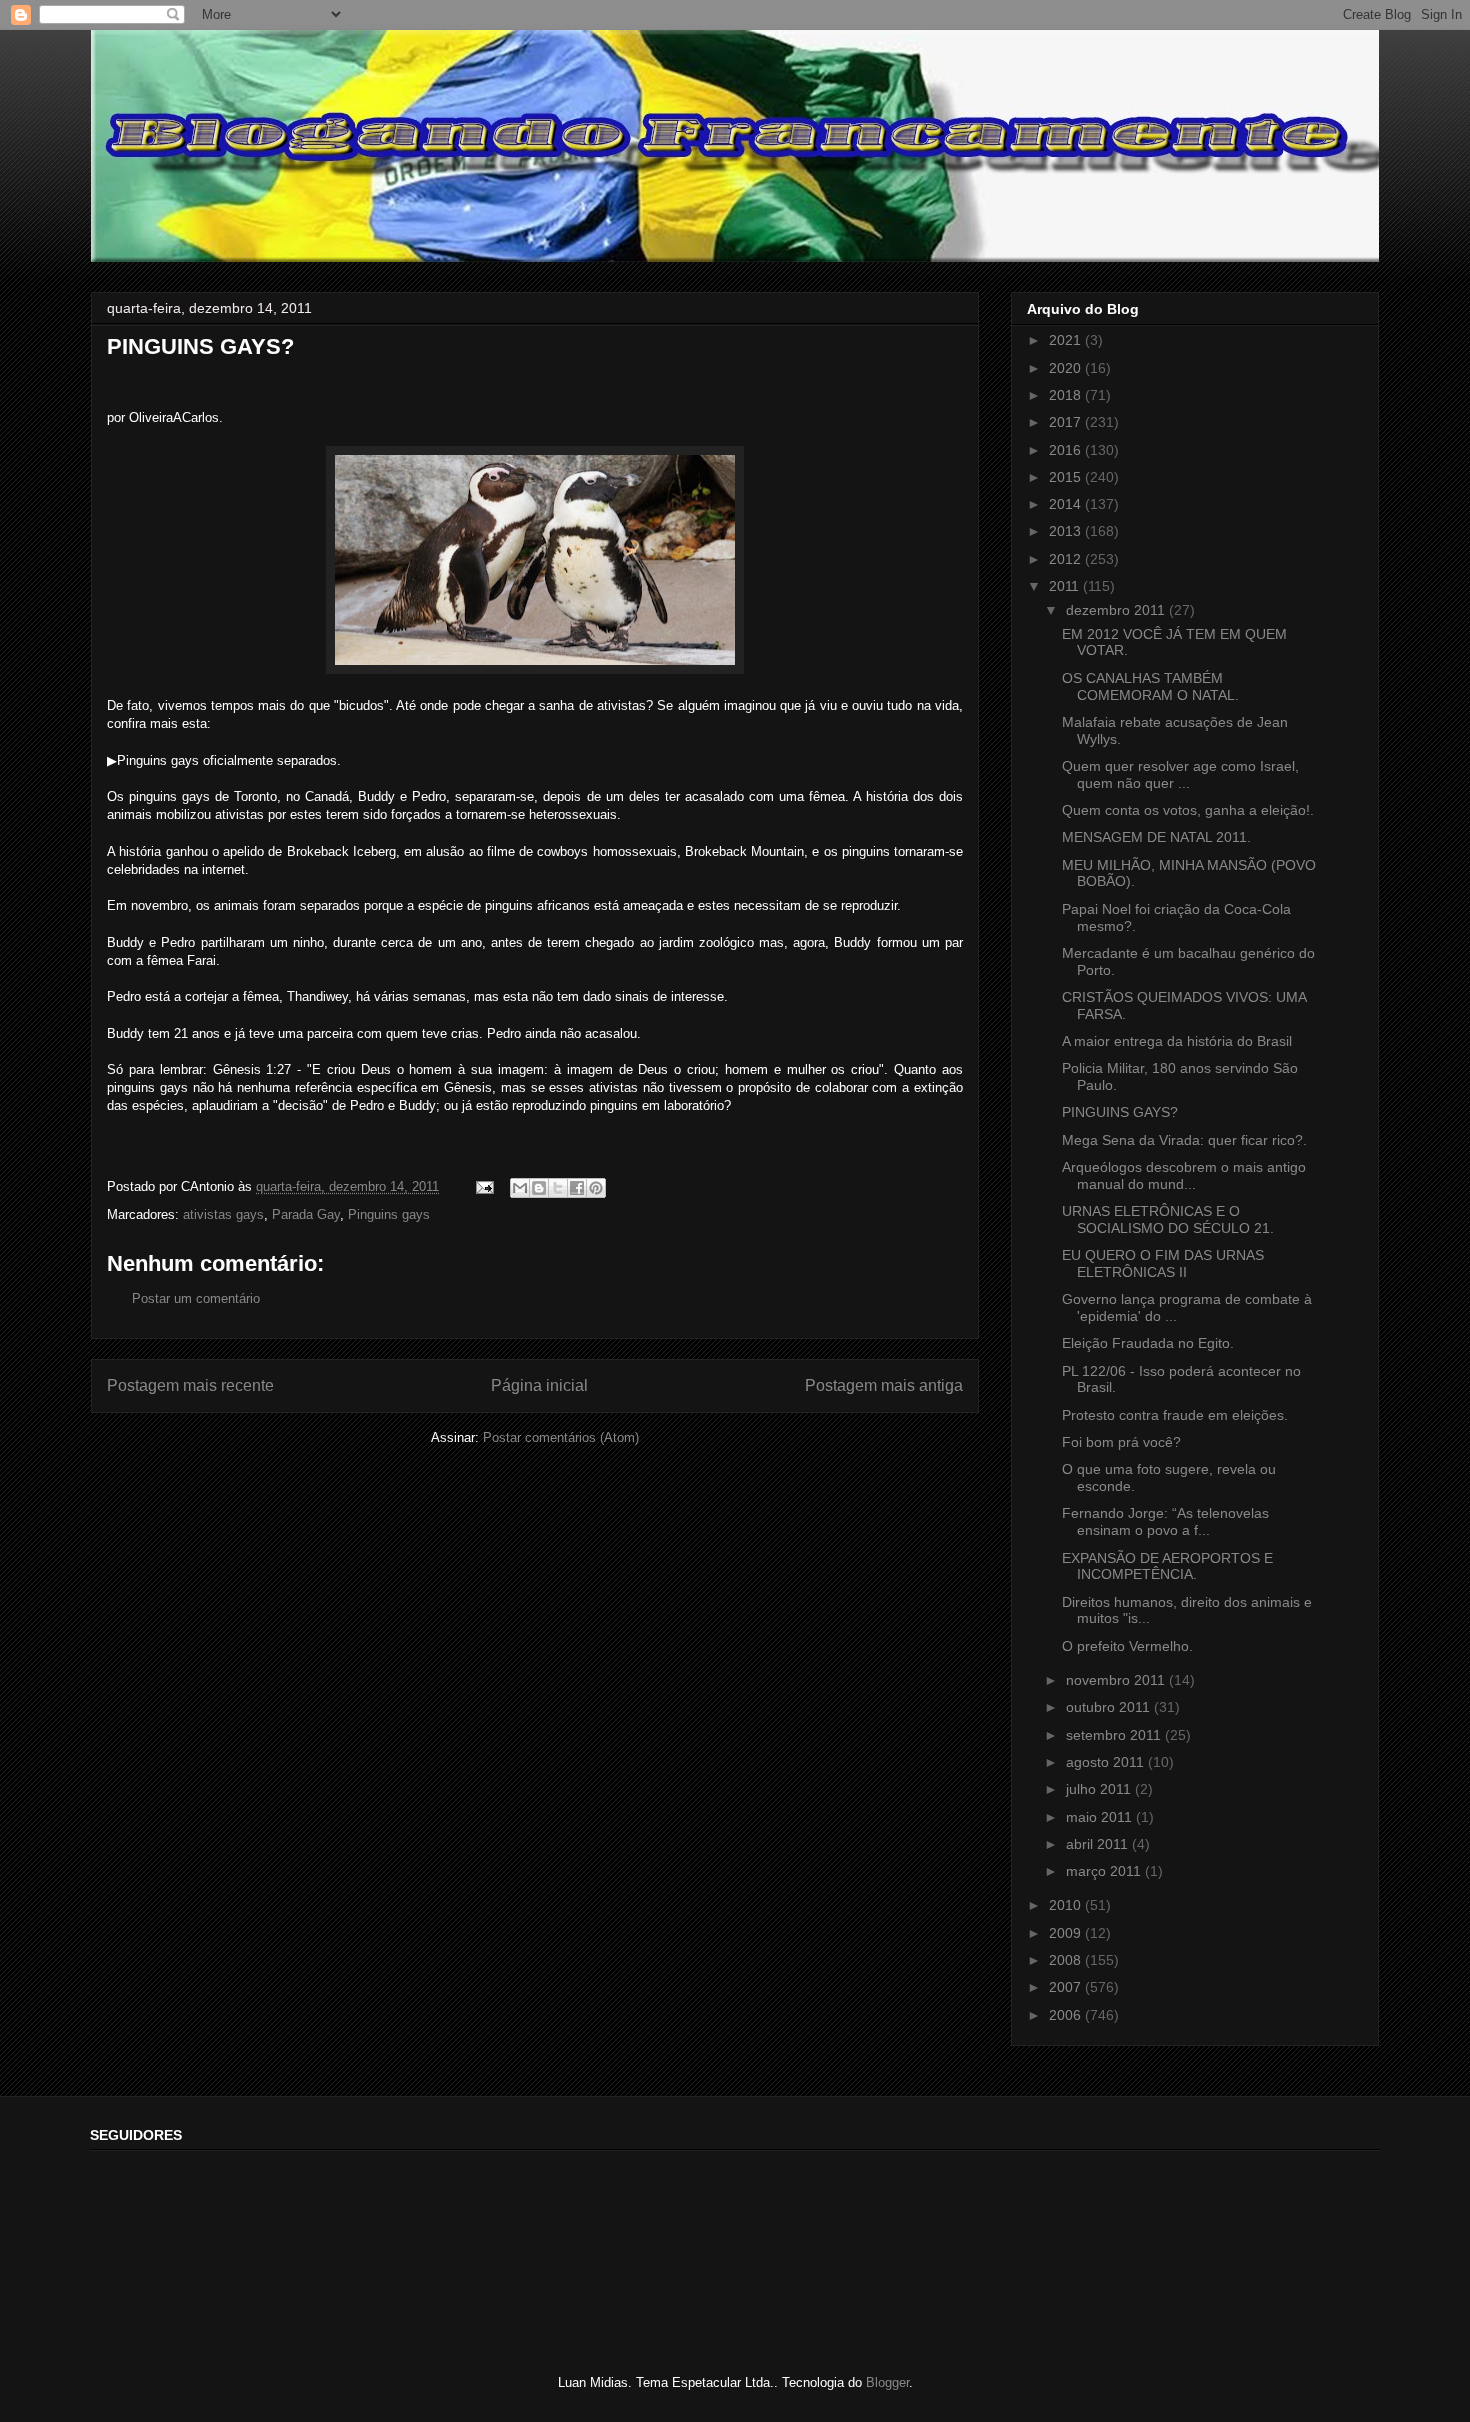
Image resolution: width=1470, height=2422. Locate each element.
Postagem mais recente (190, 1385)
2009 (1067, 1933)
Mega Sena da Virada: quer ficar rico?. (1184, 1140)
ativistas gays (223, 1214)
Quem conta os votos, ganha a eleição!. (1188, 810)
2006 (1067, 2015)
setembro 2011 (1115, 1735)
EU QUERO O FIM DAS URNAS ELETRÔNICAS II (1163, 1263)
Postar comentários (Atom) (561, 1437)
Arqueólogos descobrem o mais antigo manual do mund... (1184, 1175)
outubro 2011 (1110, 1707)
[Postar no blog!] (539, 1188)
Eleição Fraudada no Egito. (1148, 1343)
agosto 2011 (1107, 1762)
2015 (1067, 477)
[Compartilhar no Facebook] (577, 1188)
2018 (1067, 395)
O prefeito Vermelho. (1127, 1646)
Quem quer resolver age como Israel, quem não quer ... (1180, 774)
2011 (1066, 586)
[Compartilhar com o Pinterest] (596, 1188)
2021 (1067, 340)
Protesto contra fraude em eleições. (1175, 1415)
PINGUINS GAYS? (1120, 1112)
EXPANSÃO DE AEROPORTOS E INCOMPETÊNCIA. (1167, 1566)
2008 (1067, 1960)
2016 (1067, 450)
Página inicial (539, 1385)
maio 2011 (1101, 1817)
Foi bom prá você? (1121, 1442)
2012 (1067, 559)
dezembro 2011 (1117, 610)
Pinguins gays (389, 1214)
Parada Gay (306, 1214)
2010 (1067, 1905)
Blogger (887, 2382)
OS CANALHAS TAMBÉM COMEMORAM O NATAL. (1150, 686)
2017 (1067, 422)
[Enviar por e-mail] (520, 1188)
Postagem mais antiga (884, 1385)
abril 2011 (1099, 1844)
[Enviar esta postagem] (483, 1186)
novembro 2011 (1117, 1680)
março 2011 (1105, 1871)
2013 (1067, 531)
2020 (1067, 368)
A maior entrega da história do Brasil (1177, 1041)
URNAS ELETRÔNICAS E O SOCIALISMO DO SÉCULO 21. (1168, 1219)
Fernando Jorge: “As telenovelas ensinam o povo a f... (1165, 1521)
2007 (1067, 1987)
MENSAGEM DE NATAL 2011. (1156, 837)
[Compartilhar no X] (558, 1188)
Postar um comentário (196, 1298)
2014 (1067, 504)
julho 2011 (1100, 1789)
